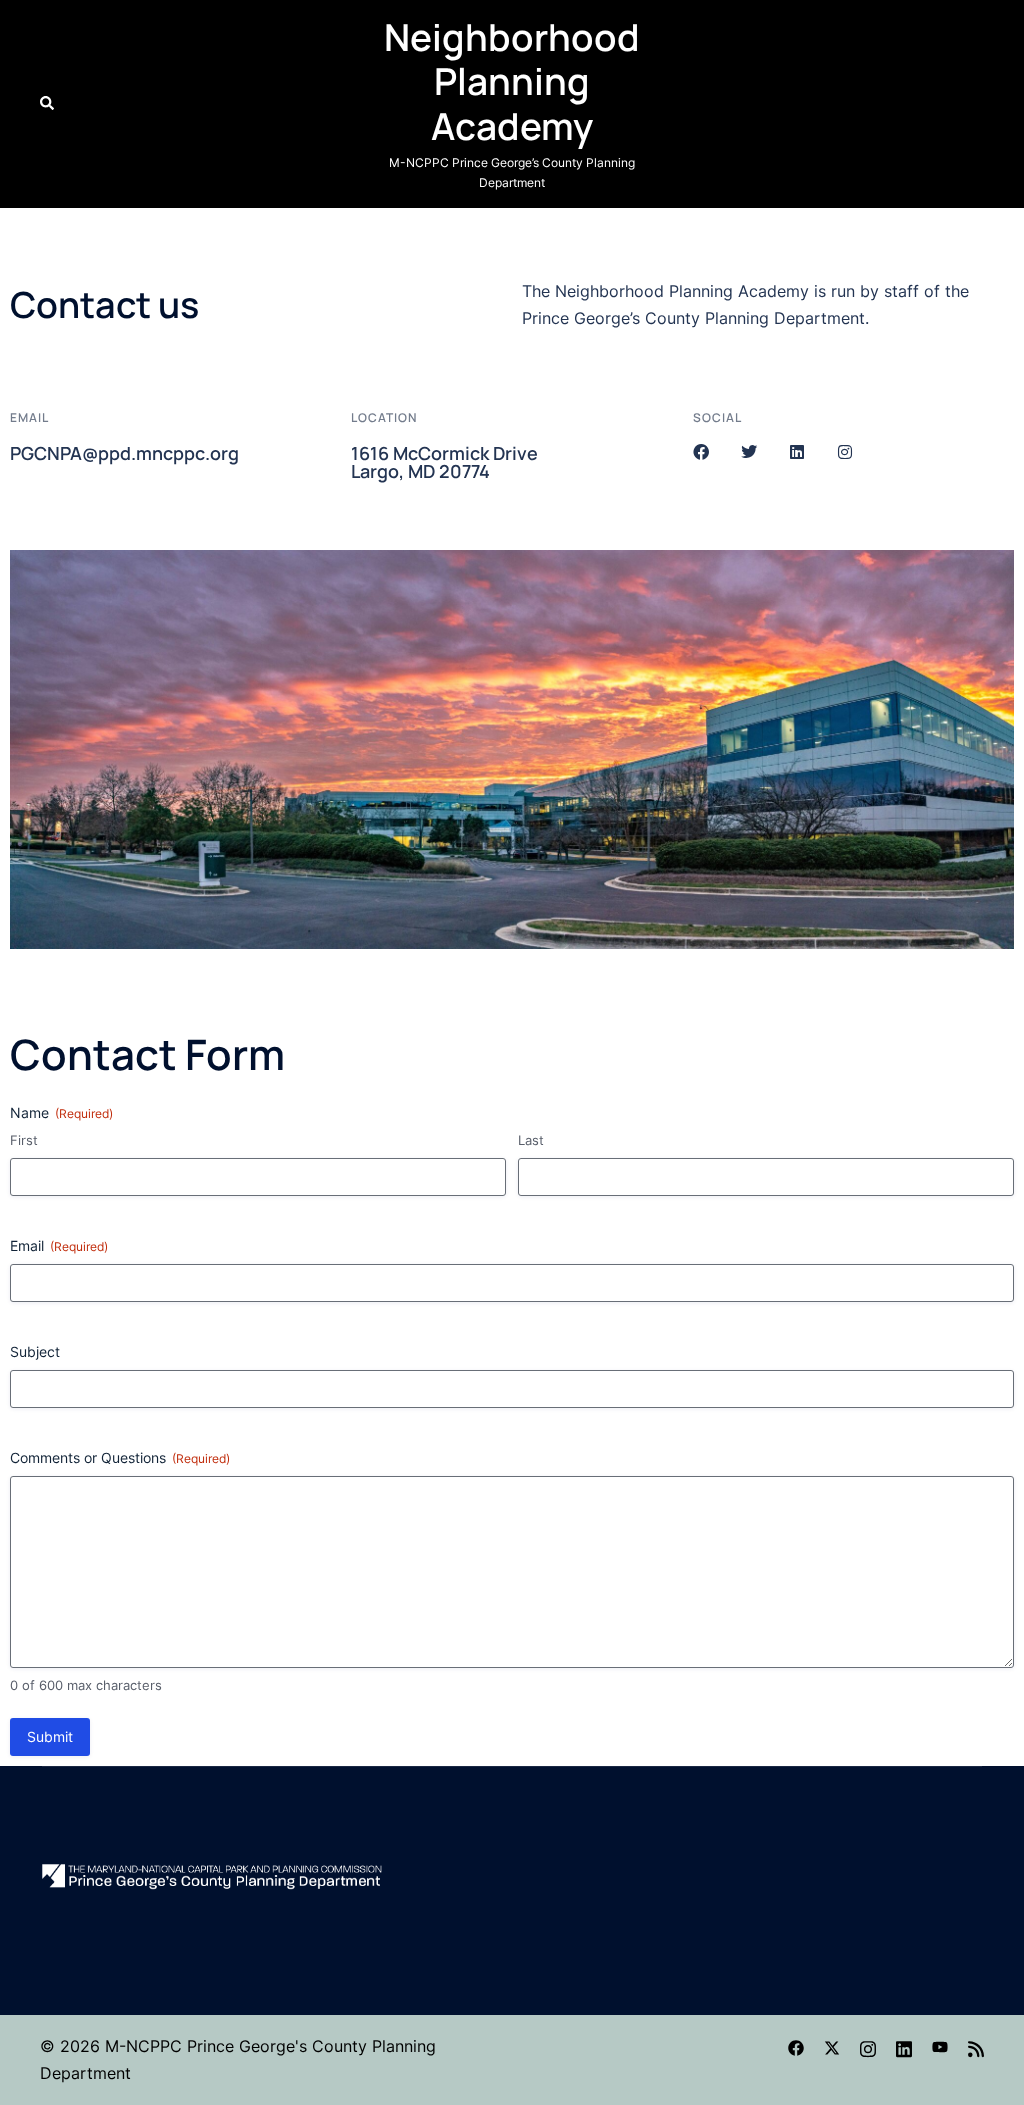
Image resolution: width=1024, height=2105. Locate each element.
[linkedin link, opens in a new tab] (904, 2046)
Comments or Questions (120, 1457)
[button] (48, 104)
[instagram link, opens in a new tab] (868, 2046)
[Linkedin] (797, 452)
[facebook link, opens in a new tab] (796, 2046)
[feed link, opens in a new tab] (976, 2046)
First (24, 1140)
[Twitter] (749, 452)
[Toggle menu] (976, 104)
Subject (35, 1351)
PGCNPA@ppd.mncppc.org (124, 453)
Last (531, 1140)
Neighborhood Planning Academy (512, 81)
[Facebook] (701, 452)
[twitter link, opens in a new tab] (832, 2046)
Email (59, 1245)
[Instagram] (845, 452)
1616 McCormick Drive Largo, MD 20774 (444, 462)
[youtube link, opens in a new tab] (940, 2046)
